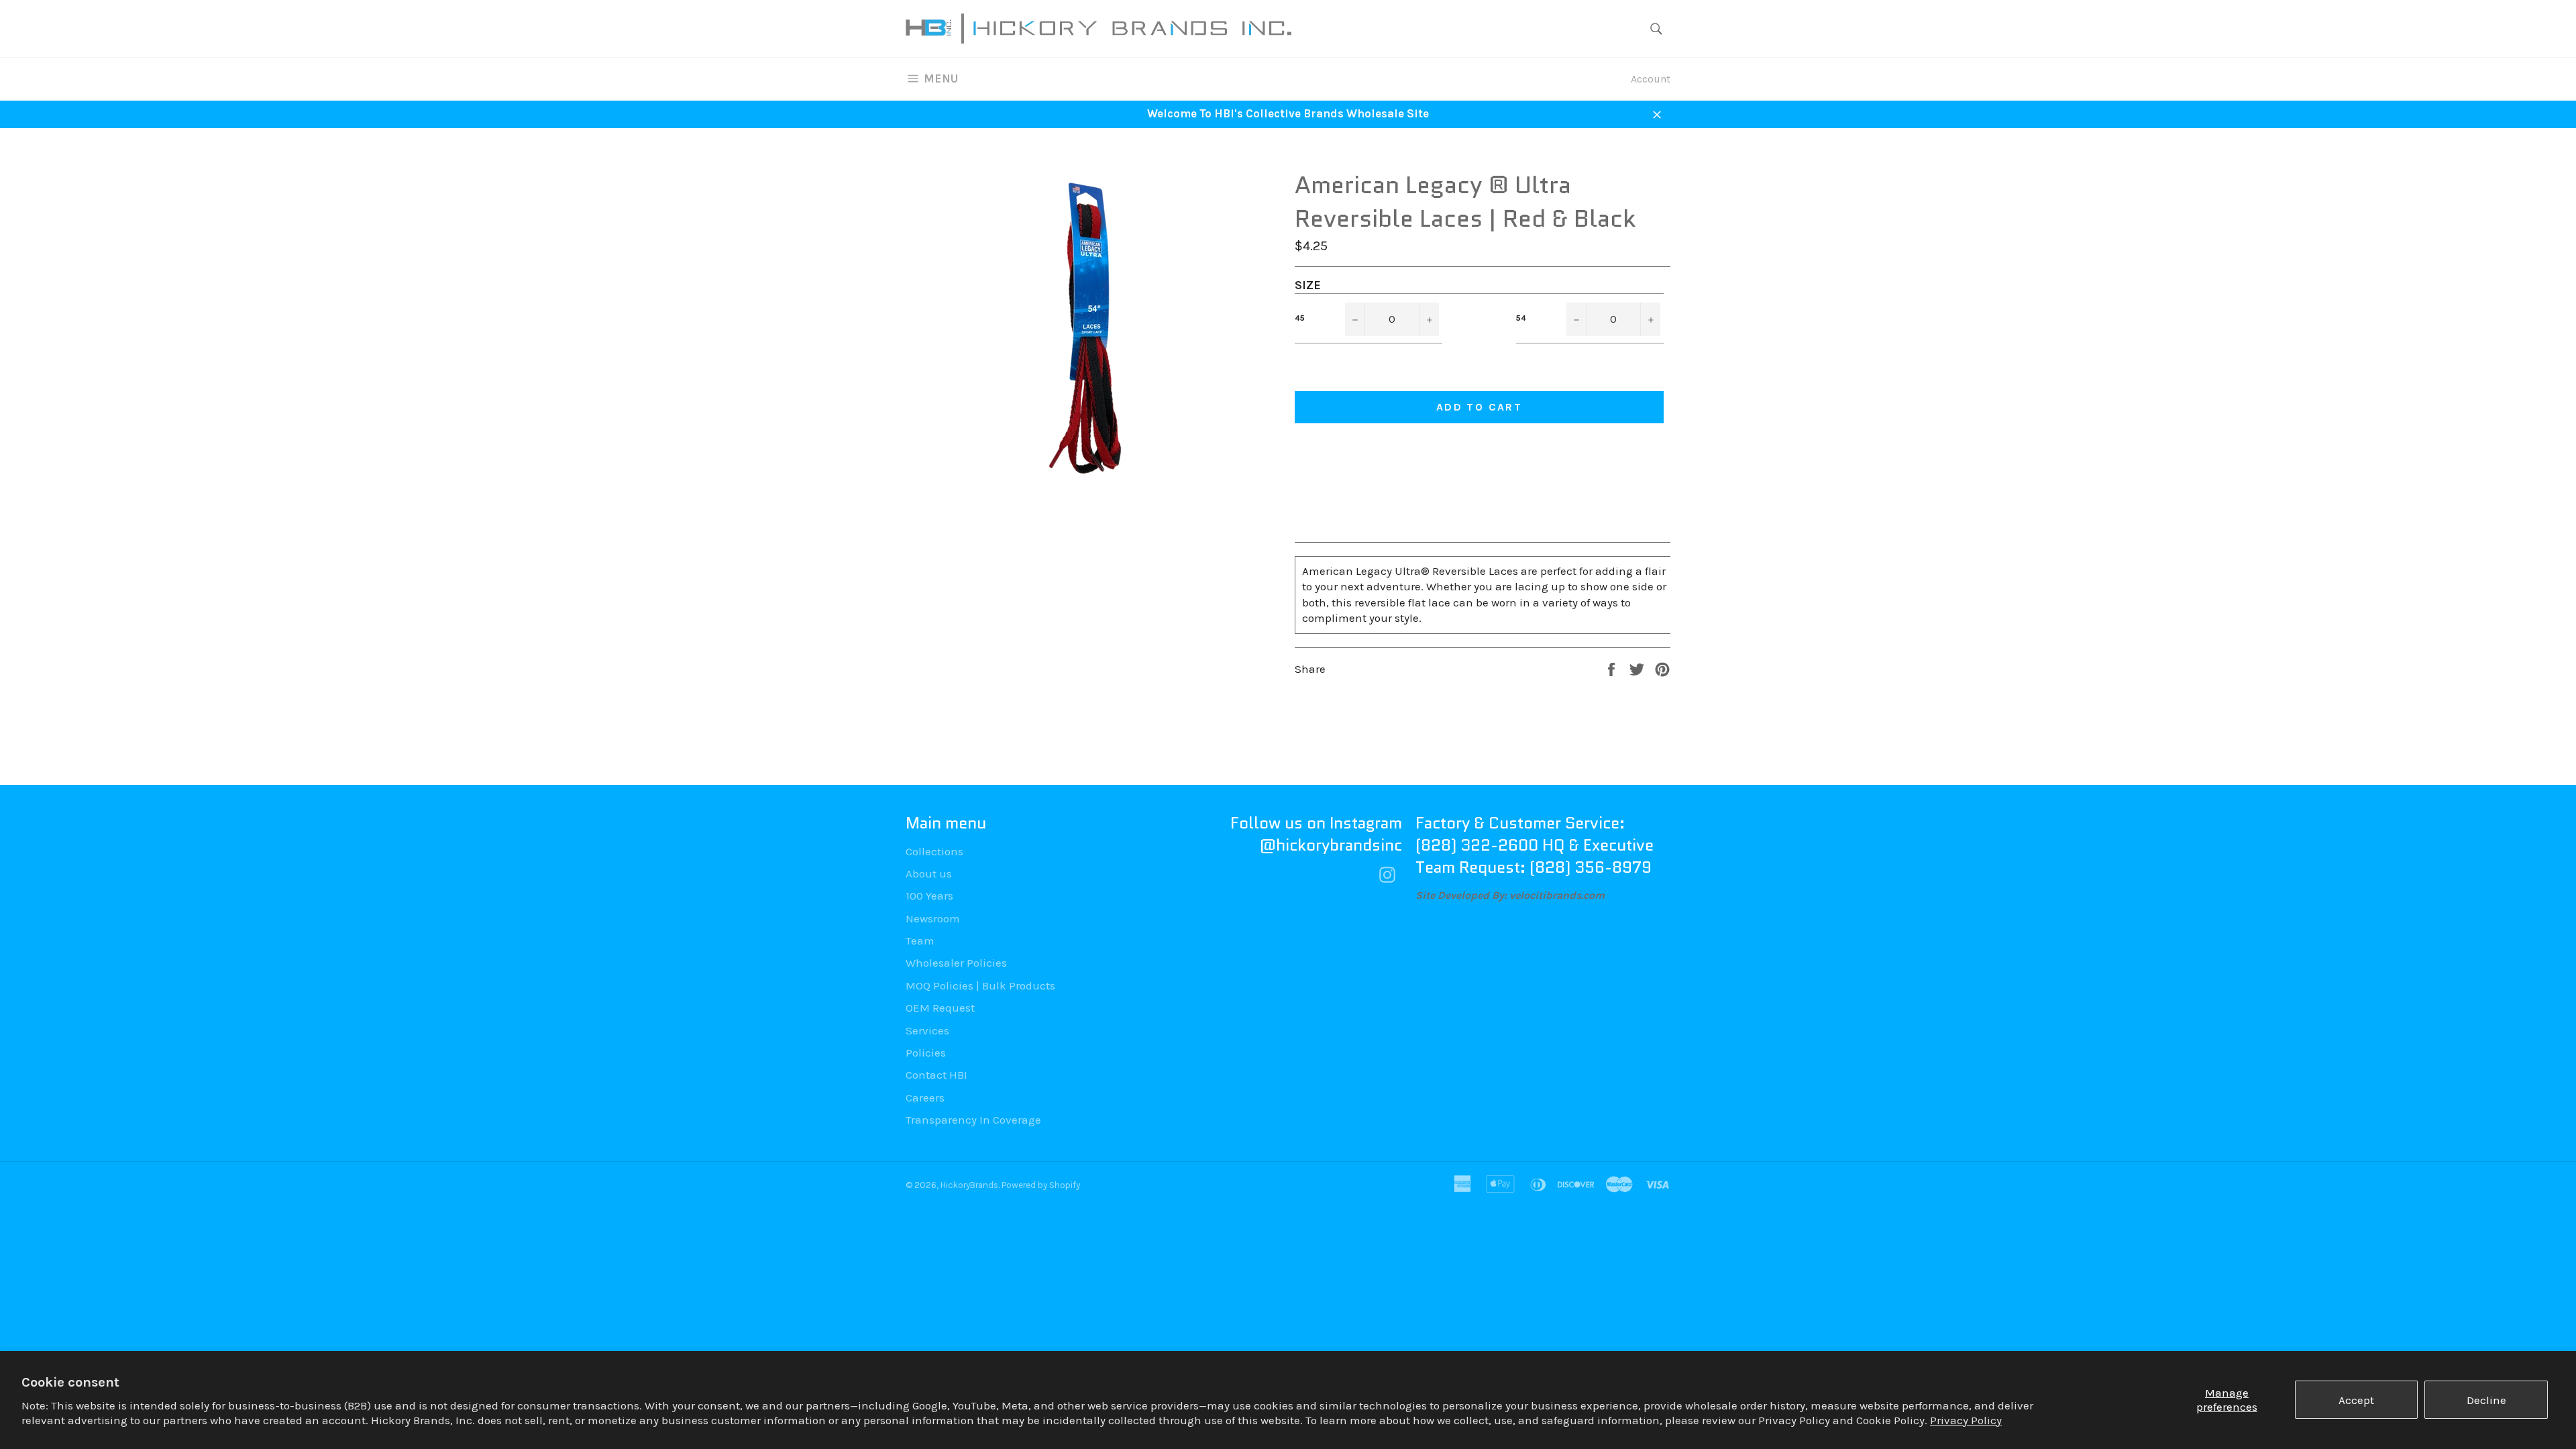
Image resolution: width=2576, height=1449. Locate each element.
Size (1308, 285)
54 (1521, 318)
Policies (926, 1053)
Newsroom (933, 918)
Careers (925, 1097)
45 (1300, 318)
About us (929, 873)
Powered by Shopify (1041, 1185)
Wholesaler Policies (956, 963)
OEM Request (940, 1008)
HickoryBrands (969, 1185)
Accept (2356, 1400)
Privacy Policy (1966, 1420)
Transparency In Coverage (973, 1120)
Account (1651, 79)
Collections (934, 851)
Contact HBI (936, 1075)
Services (927, 1030)
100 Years (929, 896)
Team (920, 941)
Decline (2486, 1400)
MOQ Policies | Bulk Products (980, 985)
